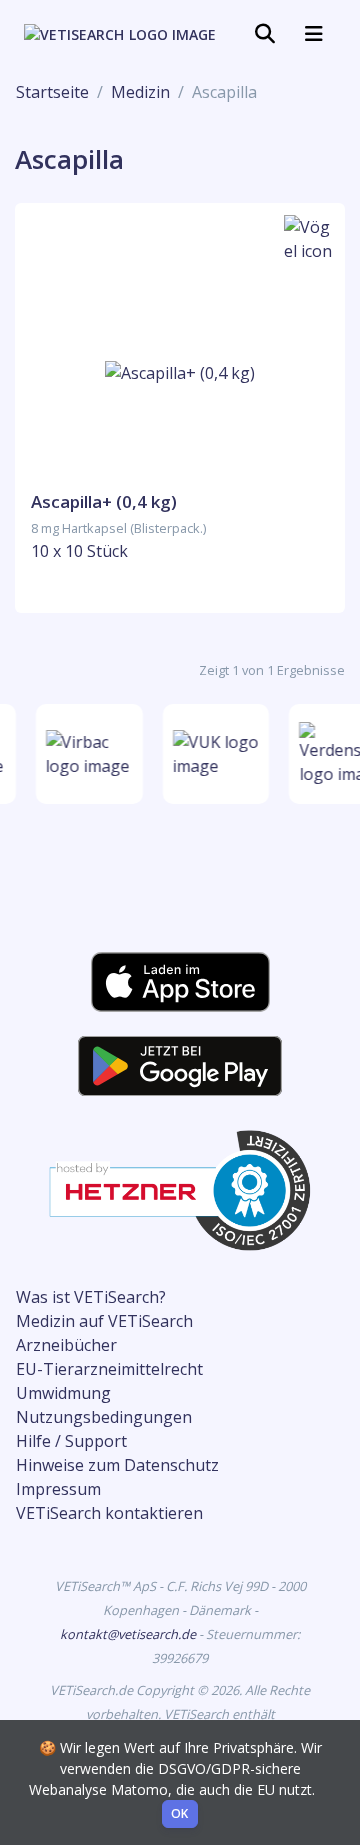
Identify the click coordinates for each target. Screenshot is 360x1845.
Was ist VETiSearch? (91, 1297)
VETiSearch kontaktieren (109, 1513)
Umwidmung (63, 1393)
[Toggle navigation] (265, 34)
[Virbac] (88, 754)
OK (180, 1813)
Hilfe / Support (71, 1441)
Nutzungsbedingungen (104, 1417)
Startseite (52, 92)
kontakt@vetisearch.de (129, 1634)
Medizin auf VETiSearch (104, 1321)
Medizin (140, 92)
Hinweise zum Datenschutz (117, 1465)
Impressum (58, 1489)
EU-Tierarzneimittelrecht (109, 1369)
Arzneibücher (66, 1345)
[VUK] (214, 754)
